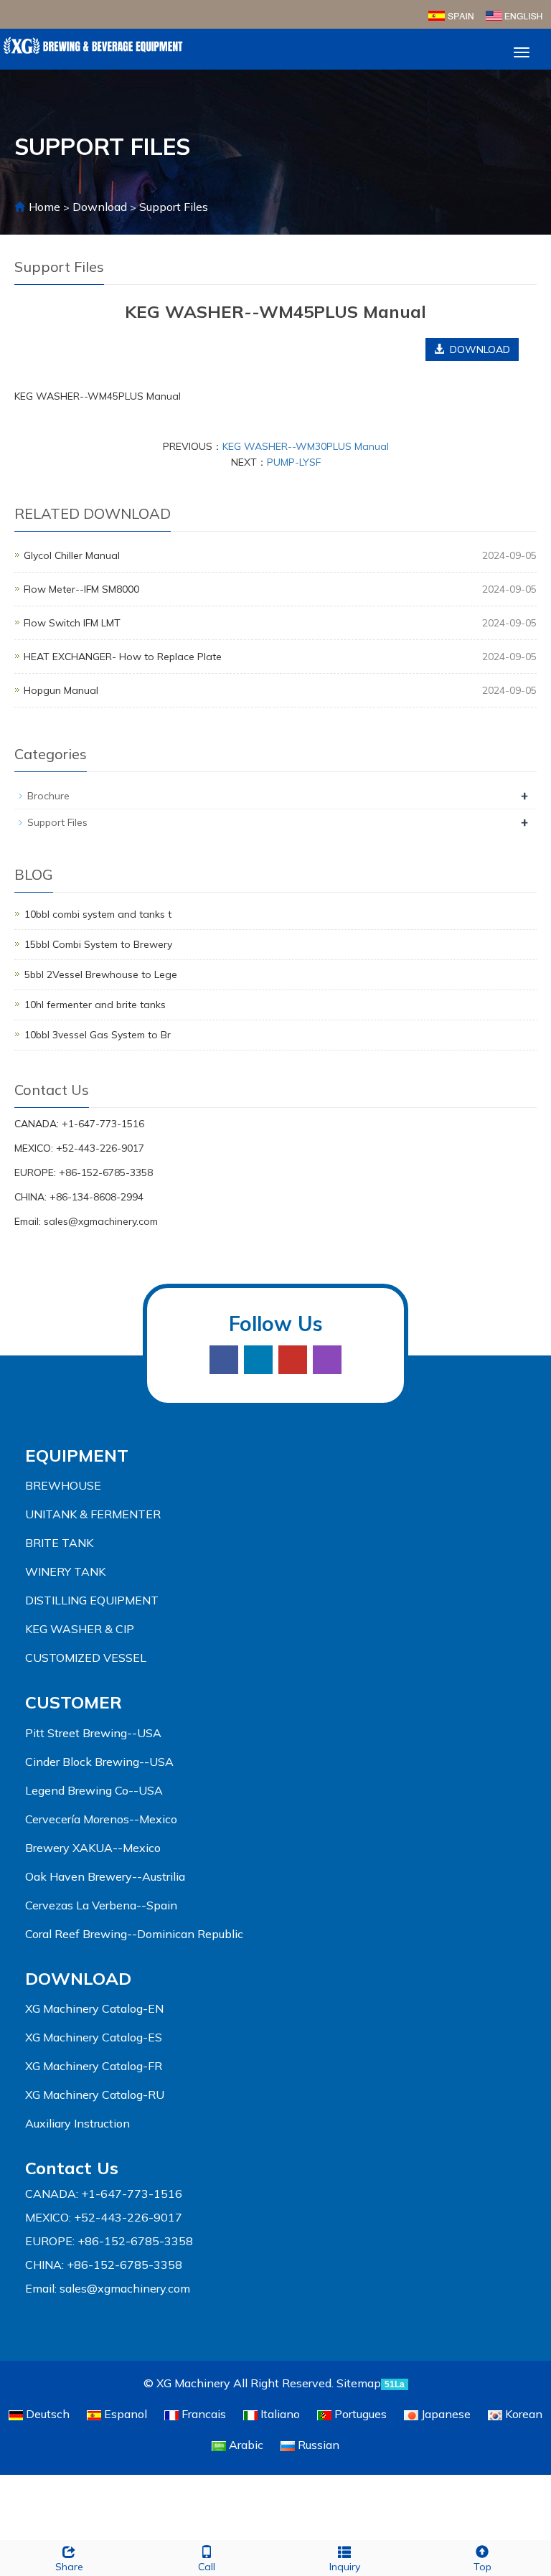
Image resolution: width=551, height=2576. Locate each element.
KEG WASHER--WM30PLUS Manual (306, 446)
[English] (514, 14)
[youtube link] (293, 1360)
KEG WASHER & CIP (80, 1629)
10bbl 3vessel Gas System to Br (98, 1035)
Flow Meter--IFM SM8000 (81, 589)
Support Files (172, 207)
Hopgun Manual (61, 690)
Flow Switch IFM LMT (72, 623)
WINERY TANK (65, 1571)
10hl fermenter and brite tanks (95, 1005)
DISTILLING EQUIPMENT (92, 1600)
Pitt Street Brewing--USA (93, 1733)
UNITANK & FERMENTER (93, 1514)
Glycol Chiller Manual (72, 555)
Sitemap (359, 2383)
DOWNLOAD (78, 1978)
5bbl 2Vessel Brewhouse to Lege (101, 974)
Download (101, 207)
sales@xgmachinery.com (101, 1221)
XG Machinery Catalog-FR (94, 2066)
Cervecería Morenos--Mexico (101, 1819)
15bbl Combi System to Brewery (98, 944)
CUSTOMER (74, 1702)
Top (482, 2567)
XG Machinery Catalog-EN (94, 2008)
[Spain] (451, 14)
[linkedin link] (258, 1360)
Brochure (48, 796)
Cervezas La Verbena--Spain (101, 1905)
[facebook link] (224, 1360)
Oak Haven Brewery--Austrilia (105, 1876)
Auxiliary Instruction (77, 2123)
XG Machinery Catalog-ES (94, 2037)
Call (207, 2567)
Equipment (77, 1455)
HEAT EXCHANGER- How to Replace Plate (123, 657)
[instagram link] (327, 1360)
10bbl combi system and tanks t (98, 914)
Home (44, 207)
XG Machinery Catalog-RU (95, 2095)
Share (69, 2567)
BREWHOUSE (63, 1485)
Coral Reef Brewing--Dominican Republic (134, 1934)
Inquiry (345, 2567)
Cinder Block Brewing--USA (99, 1762)
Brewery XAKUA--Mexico (93, 1848)
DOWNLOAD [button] (477, 349)
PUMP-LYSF (294, 462)
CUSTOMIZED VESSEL (86, 1658)
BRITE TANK (59, 1543)
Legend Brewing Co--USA (94, 1790)
